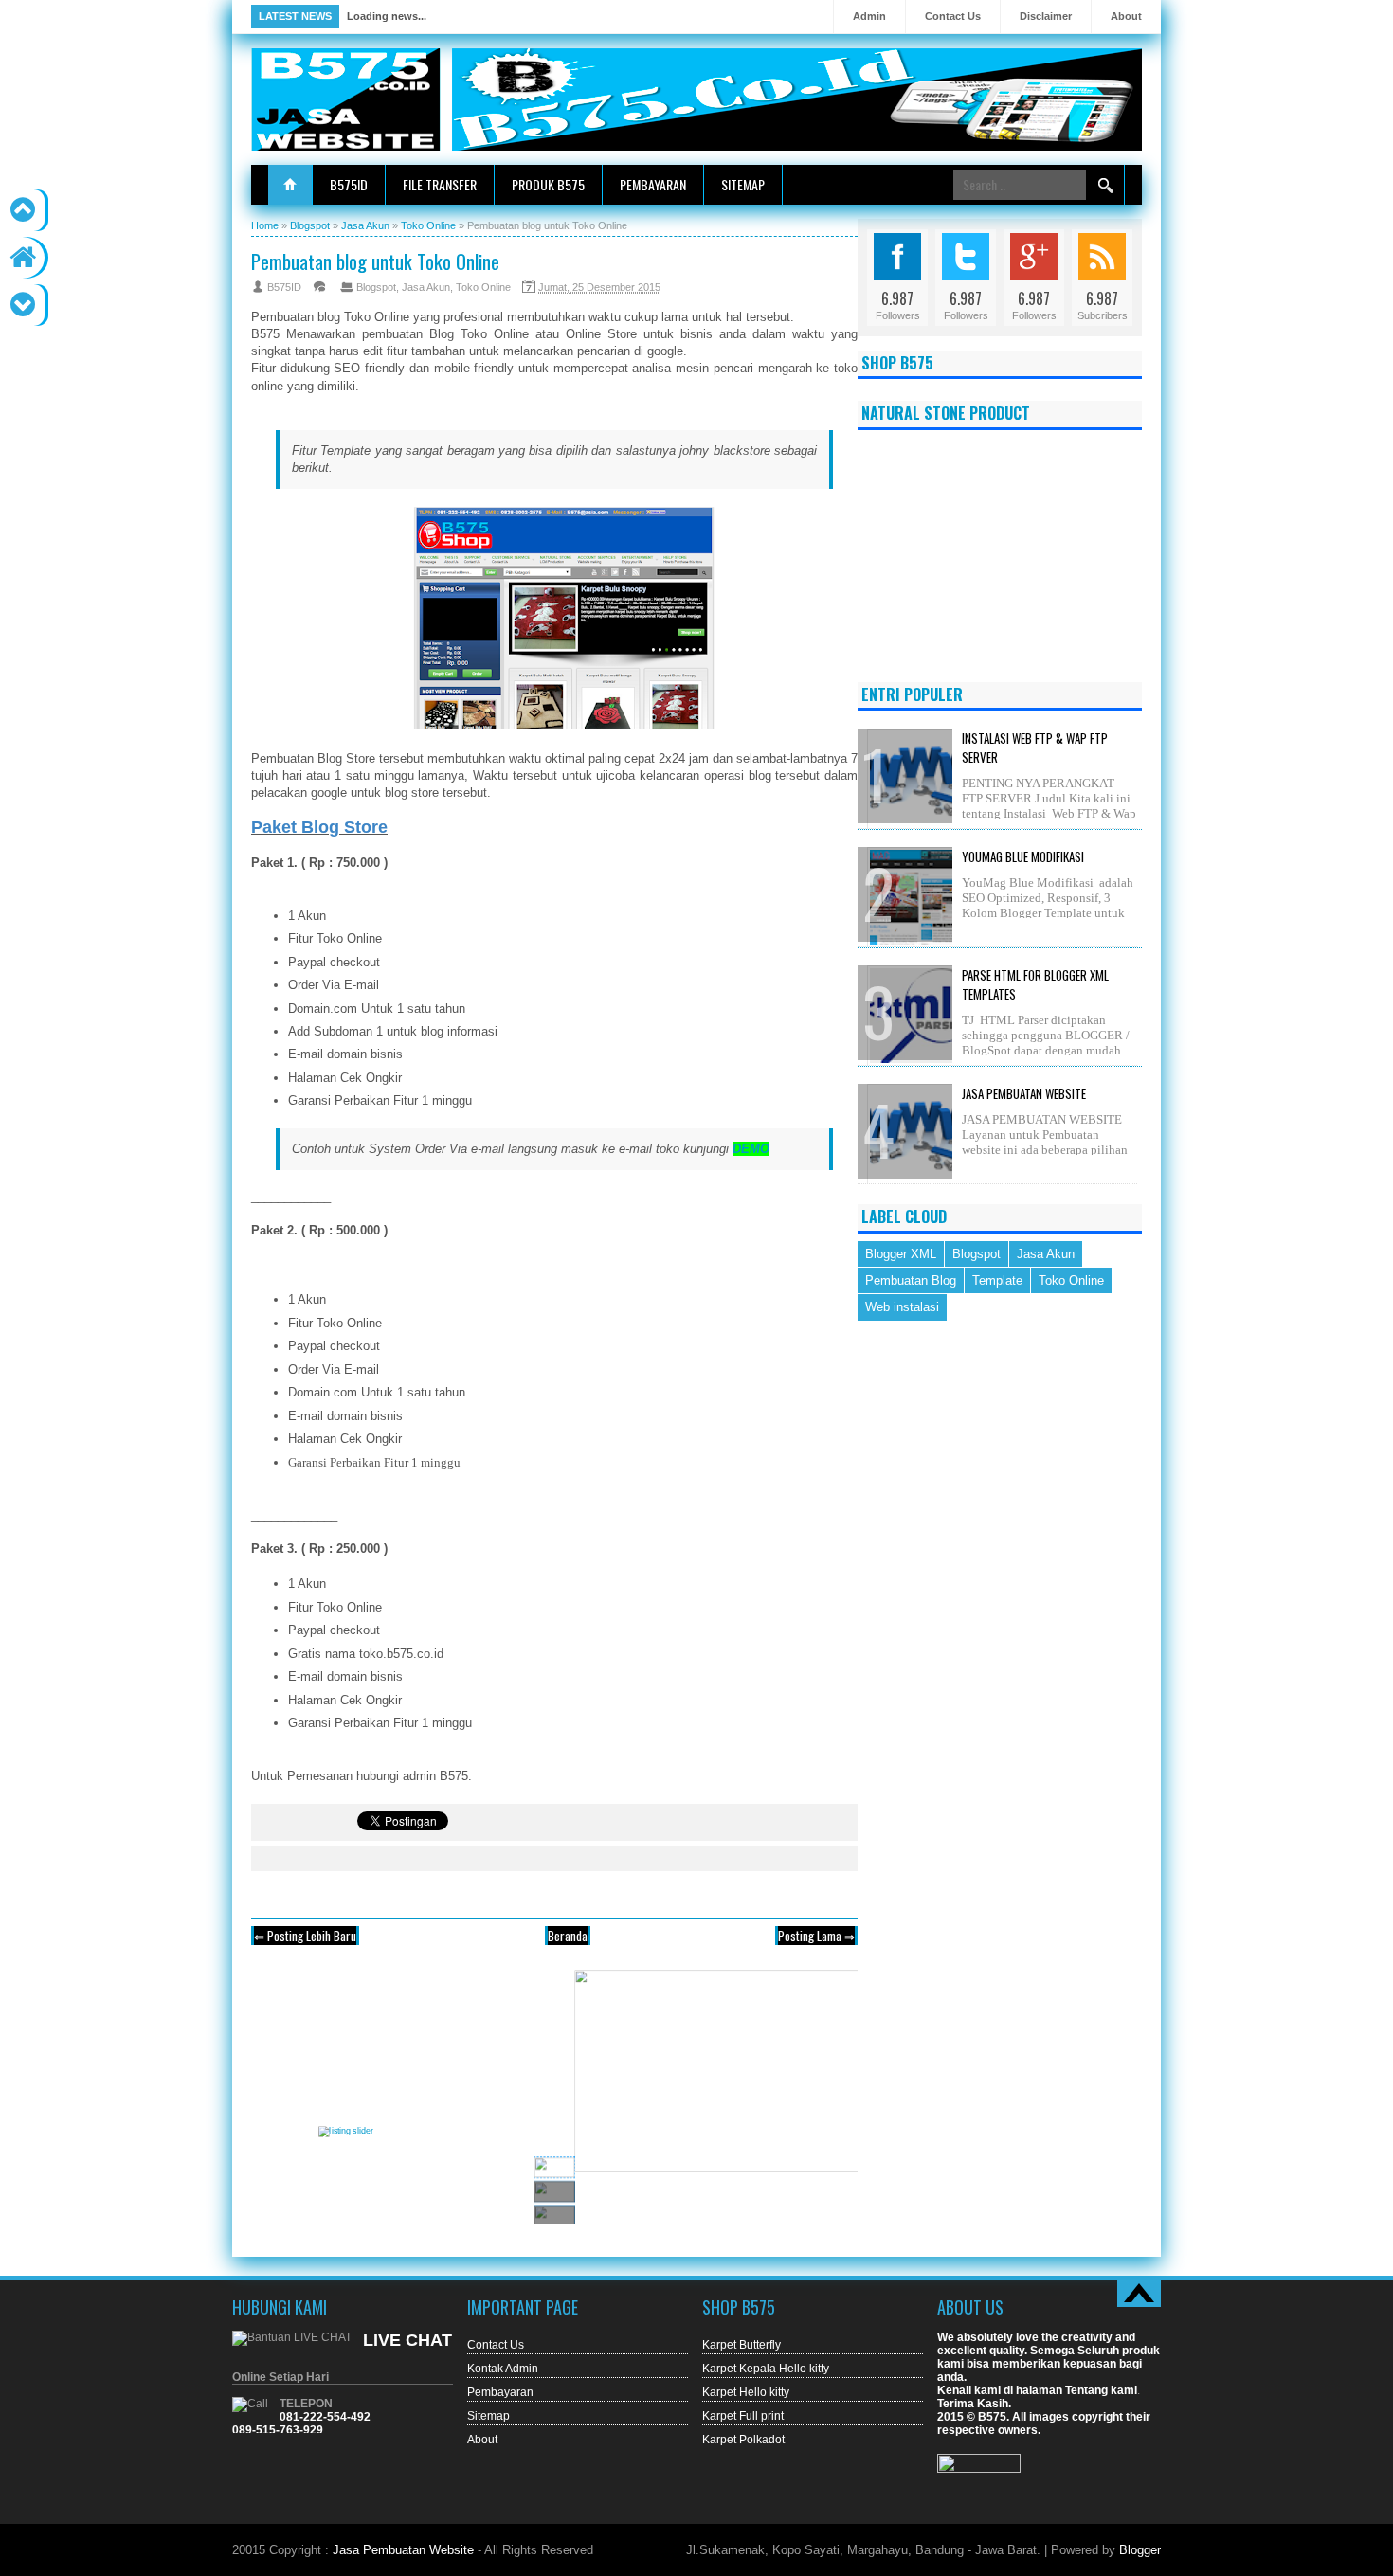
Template (997, 1280)
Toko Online (483, 287)
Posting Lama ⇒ (816, 1936)
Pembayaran (653, 184)
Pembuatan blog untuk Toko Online (375, 261)
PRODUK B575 (548, 184)
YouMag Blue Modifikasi (1023, 856)
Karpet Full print (743, 2416)
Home (290, 185)
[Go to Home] (22, 258)
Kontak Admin (503, 2369)
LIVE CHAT (407, 2340)
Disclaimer (1046, 16)
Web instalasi (902, 1307)
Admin (869, 16)
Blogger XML (901, 1254)
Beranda (568, 1936)
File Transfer (440, 184)
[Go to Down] (22, 305)
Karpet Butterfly (742, 2345)
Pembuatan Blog (911, 1280)
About (1126, 16)
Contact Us (953, 16)
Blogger (1140, 2550)
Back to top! (1139, 2294)
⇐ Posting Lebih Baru (305, 1936)
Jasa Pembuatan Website (1024, 1093)
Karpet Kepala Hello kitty (766, 2369)
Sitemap (743, 184)
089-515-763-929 (278, 2430)
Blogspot (376, 287)
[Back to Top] (22, 210)
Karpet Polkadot (743, 2440)
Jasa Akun (426, 287)
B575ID (349, 184)
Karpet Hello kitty (746, 2392)
